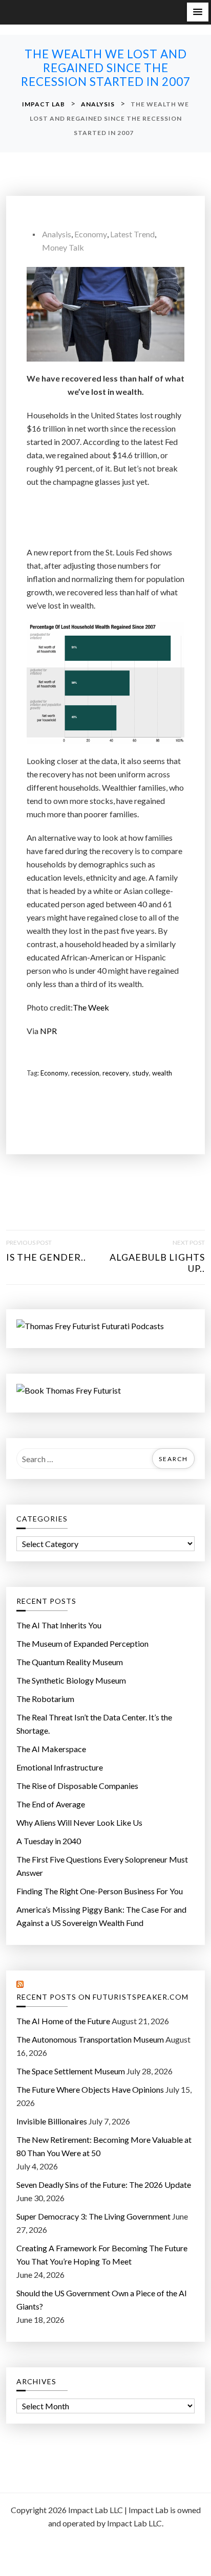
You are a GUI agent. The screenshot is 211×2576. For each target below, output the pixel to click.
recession (85, 1073)
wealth (162, 1073)
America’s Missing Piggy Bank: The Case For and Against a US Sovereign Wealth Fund (101, 1916)
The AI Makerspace (51, 1749)
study (141, 1073)
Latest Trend (132, 234)
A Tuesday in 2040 (49, 1841)
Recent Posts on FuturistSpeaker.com (102, 1997)
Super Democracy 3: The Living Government (93, 2216)
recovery (116, 1073)
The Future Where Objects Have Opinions (90, 2089)
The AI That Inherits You (59, 1625)
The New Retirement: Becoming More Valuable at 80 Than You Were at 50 (104, 2146)
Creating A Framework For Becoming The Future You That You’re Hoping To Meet (102, 2255)
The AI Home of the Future (63, 2021)
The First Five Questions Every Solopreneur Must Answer (102, 1866)
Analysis (57, 234)
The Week (91, 1007)
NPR (48, 1031)
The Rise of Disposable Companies (77, 1786)
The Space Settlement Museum (71, 2071)
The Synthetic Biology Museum (71, 1680)
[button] (198, 12)
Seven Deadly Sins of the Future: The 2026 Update (104, 2185)
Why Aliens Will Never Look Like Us (79, 1822)
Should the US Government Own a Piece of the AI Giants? (102, 2300)
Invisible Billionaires (52, 2121)
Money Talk (63, 247)
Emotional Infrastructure (60, 1767)
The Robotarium (45, 1699)
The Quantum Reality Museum (70, 1662)
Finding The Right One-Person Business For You (100, 1891)
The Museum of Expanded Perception (82, 1643)
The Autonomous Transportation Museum (90, 2039)
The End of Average (51, 1804)
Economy (91, 234)
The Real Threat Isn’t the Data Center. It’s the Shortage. (94, 1724)
